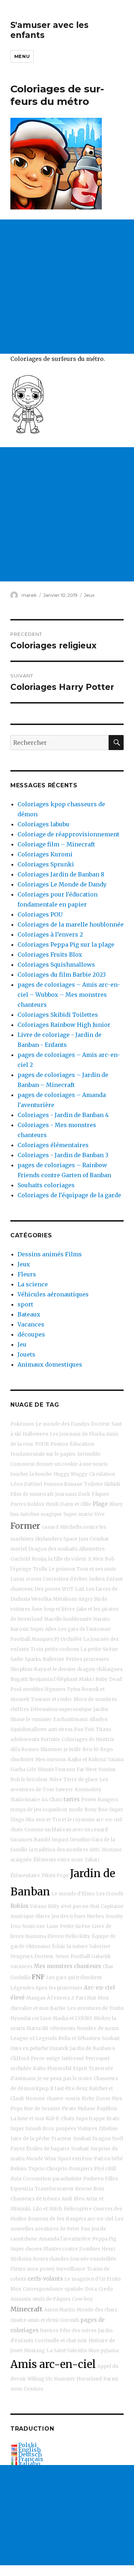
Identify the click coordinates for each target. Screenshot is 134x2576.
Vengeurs (22, 1956)
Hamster (64, 2379)
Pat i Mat (86, 1998)
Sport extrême (75, 2159)
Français (31, 2459)
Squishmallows (28, 1729)
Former (25, 1526)
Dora (91, 2289)
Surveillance (71, 2269)
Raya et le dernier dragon (64, 1669)
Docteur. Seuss (52, 1956)
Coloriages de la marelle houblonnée (71, 924)
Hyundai (21, 2018)
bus (14, 1514)
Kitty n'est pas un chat (74, 1906)
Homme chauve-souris (53, 2099)
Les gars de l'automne (84, 1629)
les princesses (66, 1988)
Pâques (100, 1494)
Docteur (100, 1424)
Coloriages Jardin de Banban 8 (61, 874)
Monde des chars (97, 2310)
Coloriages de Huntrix (88, 1739)
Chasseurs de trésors (35, 2199)
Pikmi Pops (55, 1876)
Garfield (20, 1559)
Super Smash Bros (32, 2129)
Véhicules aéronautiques (53, 1294)
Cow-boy (82, 2299)
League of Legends (34, 2038)
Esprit (80, 2068)
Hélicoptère (78, 2209)
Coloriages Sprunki (46, 864)
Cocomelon (37, 2179)
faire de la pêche (30, 2139)
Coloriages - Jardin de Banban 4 (63, 1115)
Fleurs (27, 1274)
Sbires (43, 1916)
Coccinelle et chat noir (61, 2341)
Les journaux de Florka (77, 1434)
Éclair (59, 1946)
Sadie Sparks (26, 1659)
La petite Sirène (99, 1649)
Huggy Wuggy (71, 1474)
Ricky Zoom (96, 2099)
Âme (37, 1609)
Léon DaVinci (26, 1484)
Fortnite (50, 1739)
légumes (55, 1689)
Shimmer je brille (61, 1749)
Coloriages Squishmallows (56, 965)
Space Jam (76, 1539)
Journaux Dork (73, 1494)
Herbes (95, 1916)
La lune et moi (27, 2119)
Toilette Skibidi (102, 1484)
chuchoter (22, 1760)
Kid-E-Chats (60, 2119)
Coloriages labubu (43, 824)
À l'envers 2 (60, 1998)
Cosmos (33, 2389)
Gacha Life (23, 1770)
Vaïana (38, 1906)
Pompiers (81, 2169)
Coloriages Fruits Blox (50, 954)
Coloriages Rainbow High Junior (64, 1025)
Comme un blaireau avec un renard (66, 1830)
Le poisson (62, 1569)
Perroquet (98, 2058)
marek (29, 595)
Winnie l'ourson (56, 1770)
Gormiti (70, 2320)
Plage (100, 1504)
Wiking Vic (40, 2379)
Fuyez (18, 2149)
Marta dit (37, 2028)
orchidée (21, 2068)
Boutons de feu (46, 2219)
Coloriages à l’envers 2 (50, 934)
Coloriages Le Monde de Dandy (62, 884)
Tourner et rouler (51, 1699)
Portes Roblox (27, 1504)
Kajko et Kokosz (87, 1760)
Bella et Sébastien (79, 2038)
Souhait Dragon (92, 2139)
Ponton (59, 1444)
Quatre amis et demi (34, 2320)
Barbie (58, 2008)
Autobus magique (41, 1514)
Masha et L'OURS (72, 2018)
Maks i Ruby (93, 1679)
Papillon (107, 2109)
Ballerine (53, 1659)
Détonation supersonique (61, 1709)
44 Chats (52, 1800)
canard (50, 1527)
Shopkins (21, 1669)
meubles (33, 1689)
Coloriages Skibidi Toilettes (58, 1015)
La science (33, 1284)
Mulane (86, 2109)
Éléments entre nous (58, 1860)
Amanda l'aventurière (65, 2239)
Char (108, 1966)
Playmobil (59, 2068)
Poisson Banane (63, 1484)
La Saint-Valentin (67, 2351)
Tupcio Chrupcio (48, 2169)
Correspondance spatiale (53, 2289)
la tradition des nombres (58, 1850)
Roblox (19, 1906)
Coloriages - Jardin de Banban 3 (63, 1155)
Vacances (31, 1324)
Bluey (116, 1504)
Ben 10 (91, 1749)
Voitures (87, 2129)
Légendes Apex (29, 1988)
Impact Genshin (71, 1840)
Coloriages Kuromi (45, 854)
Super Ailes (43, 1629)
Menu (22, 56)
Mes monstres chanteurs (68, 1966)
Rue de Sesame (42, 2109)
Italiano (29, 2464)
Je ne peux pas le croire (65, 2079)
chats (17, 1830)
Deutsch (30, 2454)
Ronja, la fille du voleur (59, 1559)
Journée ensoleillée (93, 2259)
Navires (49, 2331)
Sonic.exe (34, 1926)
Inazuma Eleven (44, 1936)
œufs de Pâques (51, 2299)
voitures (20, 1609)
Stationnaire (25, 1800)
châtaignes (110, 1669)
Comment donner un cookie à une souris (59, 1464)
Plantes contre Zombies (72, 2249)
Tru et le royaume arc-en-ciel (87, 1820)
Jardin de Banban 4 (93, 2048)
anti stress (60, 1729)
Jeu (22, 1344)
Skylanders (48, 1539)
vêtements (63, 2028)
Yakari (92, 1860)
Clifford (20, 2058)
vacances (21, 1966)
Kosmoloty (88, 1790)
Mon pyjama (103, 2351)
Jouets (26, 1354)
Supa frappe (90, 2119)
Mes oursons (51, 1760)
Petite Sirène (75, 1926)
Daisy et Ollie (76, 1504)
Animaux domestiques (50, 1364)
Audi (67, 2199)
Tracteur (61, 2139)
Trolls (40, 1569)
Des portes (47, 1589)
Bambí (42, 1840)
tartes (72, 1799)
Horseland (89, 2379)
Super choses (26, 2249)
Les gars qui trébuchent (74, 1978)
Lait (80, 1589)
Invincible (89, 1454)
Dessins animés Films (50, 1254)
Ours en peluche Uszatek (39, 2048)
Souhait (111, 2038)
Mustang (34, 2351)
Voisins (107, 1770)
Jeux (89, 595)
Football (20, 1639)
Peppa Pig (104, 2239)
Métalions (65, 1599)
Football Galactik (91, 1956)
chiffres (20, 1709)
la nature (77, 1946)
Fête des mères (78, 2331)
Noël (118, 2139)
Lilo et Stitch (48, 2209)
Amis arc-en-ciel (53, 2364)
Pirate (69, 2109)
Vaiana (116, 1760)
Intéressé (73, 2058)
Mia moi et (38, 1820)
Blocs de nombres (95, 1699)
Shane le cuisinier (31, 1719)
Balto (39, 2068)
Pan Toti (84, 1729)
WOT (68, 1589)
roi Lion (42, 2018)
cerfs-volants (45, 2279)
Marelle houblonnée (68, 1619)
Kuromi (19, 1629)
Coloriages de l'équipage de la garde (69, 1195)
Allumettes (92, 1549)
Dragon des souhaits (53, 1549)
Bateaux (29, 1314)
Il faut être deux (69, 2089)
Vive (100, 1514)
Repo (106, 1749)
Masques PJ (45, 1639)
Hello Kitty (78, 1936)
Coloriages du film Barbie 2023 (62, 975)
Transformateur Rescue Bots (70, 2189)
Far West (87, 1770)
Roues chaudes (51, 2259)
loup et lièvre (59, 1609)
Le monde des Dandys (62, 1424)
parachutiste (67, 2179)
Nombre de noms (98, 2028)
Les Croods (110, 1894)
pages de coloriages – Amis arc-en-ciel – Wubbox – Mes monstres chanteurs (69, 995)
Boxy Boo (96, 1810)
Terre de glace (81, 1780)
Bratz (113, 2119)
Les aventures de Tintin (95, 2008)
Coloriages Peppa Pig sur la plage (66, 944)
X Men (96, 1559)
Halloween (35, 1434)
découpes (31, 1334)
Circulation (102, 1474)
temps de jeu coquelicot (39, 1810)
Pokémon (22, 1424)
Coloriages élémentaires (53, 1145)
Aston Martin (59, 2310)
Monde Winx (41, 2159)
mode (76, 1810)
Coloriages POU (40, 914)
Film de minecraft (32, 1494)
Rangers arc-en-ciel (90, 2219)
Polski (28, 2445)
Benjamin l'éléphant (53, 1679)
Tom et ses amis (96, 1569)
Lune (53, 1926)
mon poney (41, 2269)
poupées (66, 2129)
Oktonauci (38, 1946)
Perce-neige (45, 2058)
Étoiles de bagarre (48, 2149)
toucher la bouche (31, 1474)
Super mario (78, 1514)
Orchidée (71, 1639)
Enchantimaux (71, 1719)
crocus (34, 1579)
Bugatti (19, 1679)
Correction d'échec (65, 1579)
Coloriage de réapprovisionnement (68, 834)
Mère (56, 1780)
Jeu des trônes (68, 1916)
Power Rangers (100, 1800)
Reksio (19, 2169)
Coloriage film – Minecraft (56, 844)
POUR (42, 1444)
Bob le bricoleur (29, 1780)
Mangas (36, 1998)
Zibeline (108, 2129)
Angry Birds (93, 1599)
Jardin (101, 1709)
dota (16, 2179)
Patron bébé (108, 2159)
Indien (97, 1579)
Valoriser (100, 1946)
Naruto (101, 1619)
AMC (95, 1850)
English (29, 2450)
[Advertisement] (67, 287)
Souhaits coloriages (46, 1185)
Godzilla (20, 1978)
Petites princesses (87, 1659)
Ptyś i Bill (105, 2169)
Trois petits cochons (55, 1649)
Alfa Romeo (25, 1749)
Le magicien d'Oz (85, 2279)
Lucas (17, 1579)
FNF (38, 1977)
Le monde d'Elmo (73, 1894)
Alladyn (98, 1719)
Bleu (79, 2199)
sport (25, 1304)
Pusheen (93, 2179)
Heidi (52, 1504)
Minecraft (26, 2309)
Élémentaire (25, 1876)
